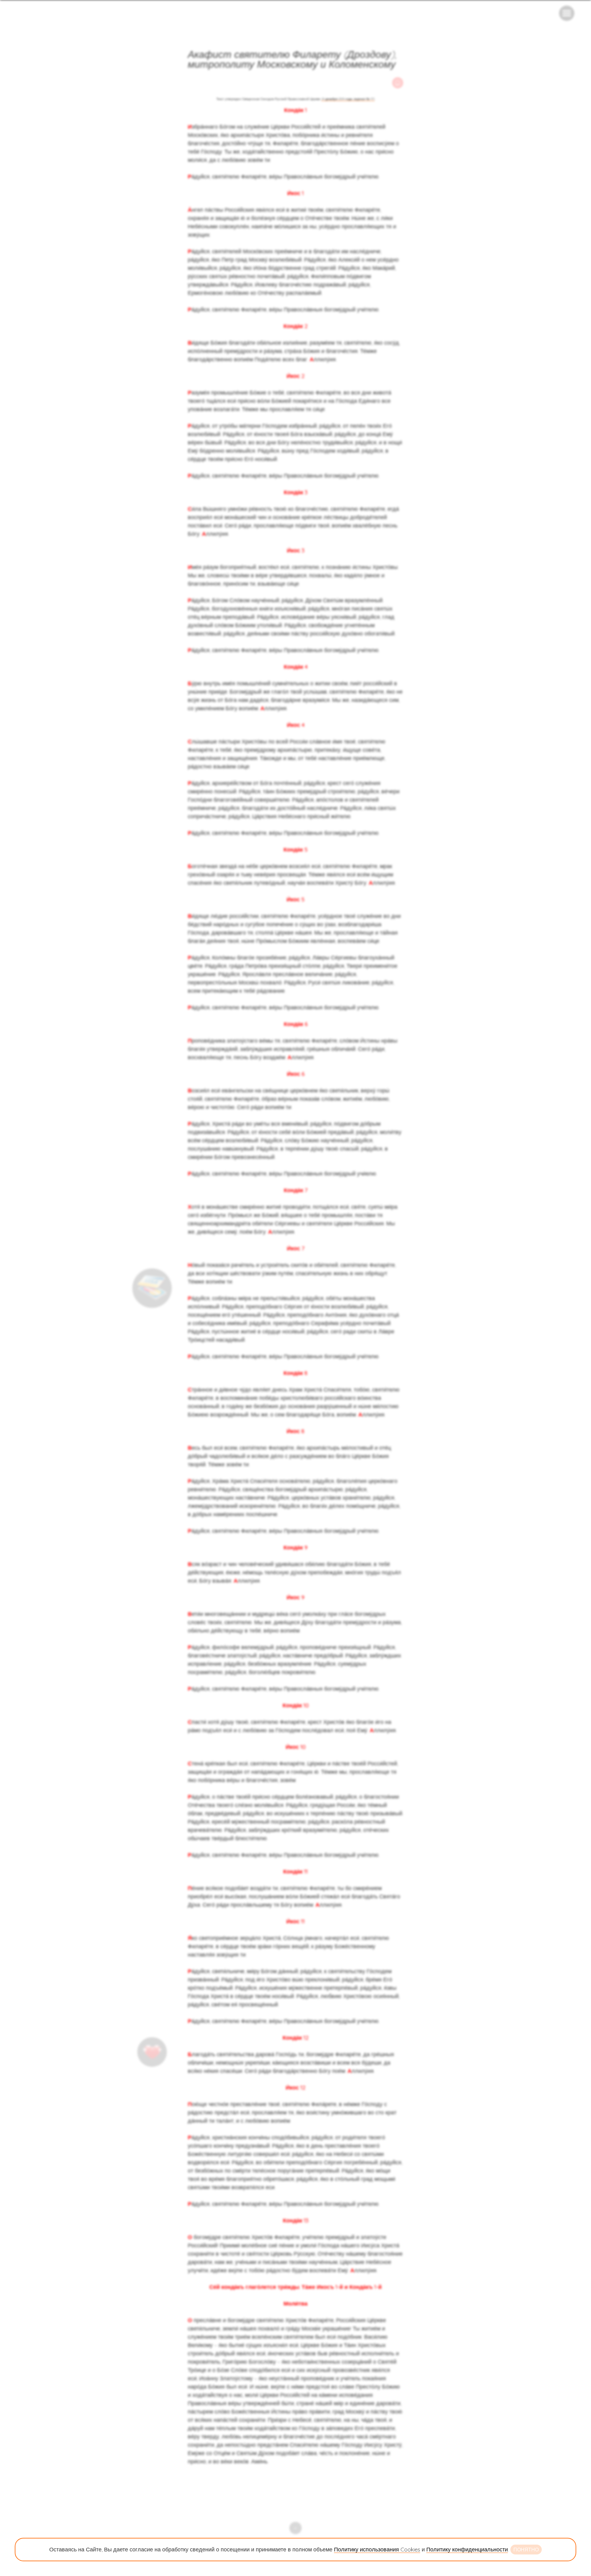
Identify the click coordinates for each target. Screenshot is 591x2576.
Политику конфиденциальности (467, 2549)
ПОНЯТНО (526, 2550)
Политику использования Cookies (377, 2549)
